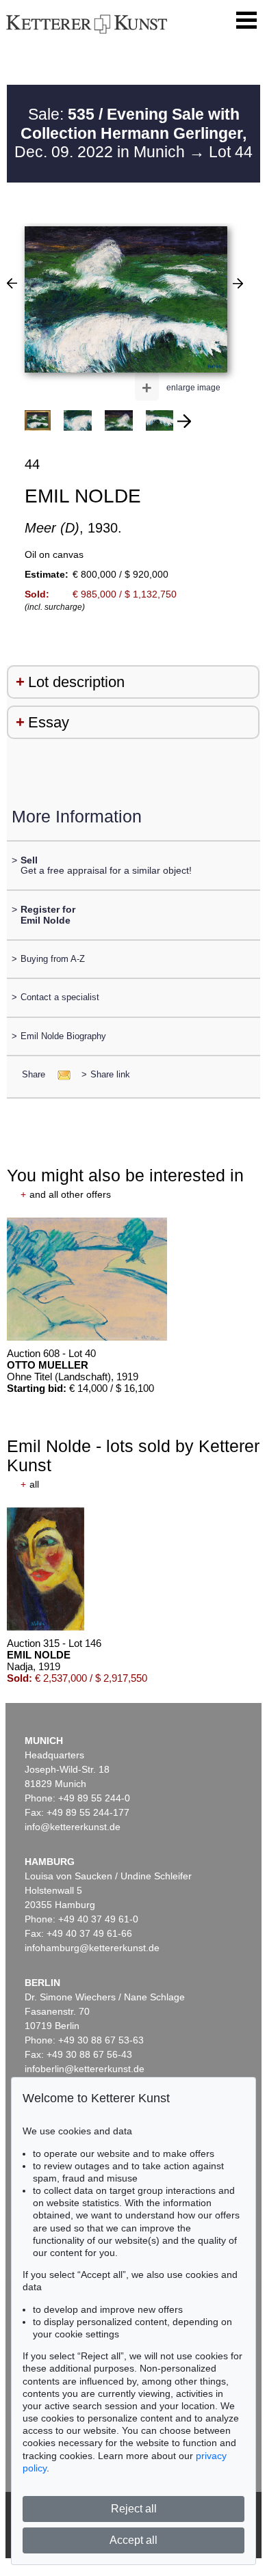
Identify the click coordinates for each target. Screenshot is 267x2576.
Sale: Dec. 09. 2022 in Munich (130, 133)
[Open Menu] (246, 21)
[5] (238, 283)
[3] (12, 283)
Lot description (76, 682)
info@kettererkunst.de (73, 1827)
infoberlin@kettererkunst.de (85, 2069)
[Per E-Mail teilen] (60, 1074)
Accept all (133, 2540)
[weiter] (184, 421)
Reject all (134, 2509)
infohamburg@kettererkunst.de (92, 1948)
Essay (49, 722)
